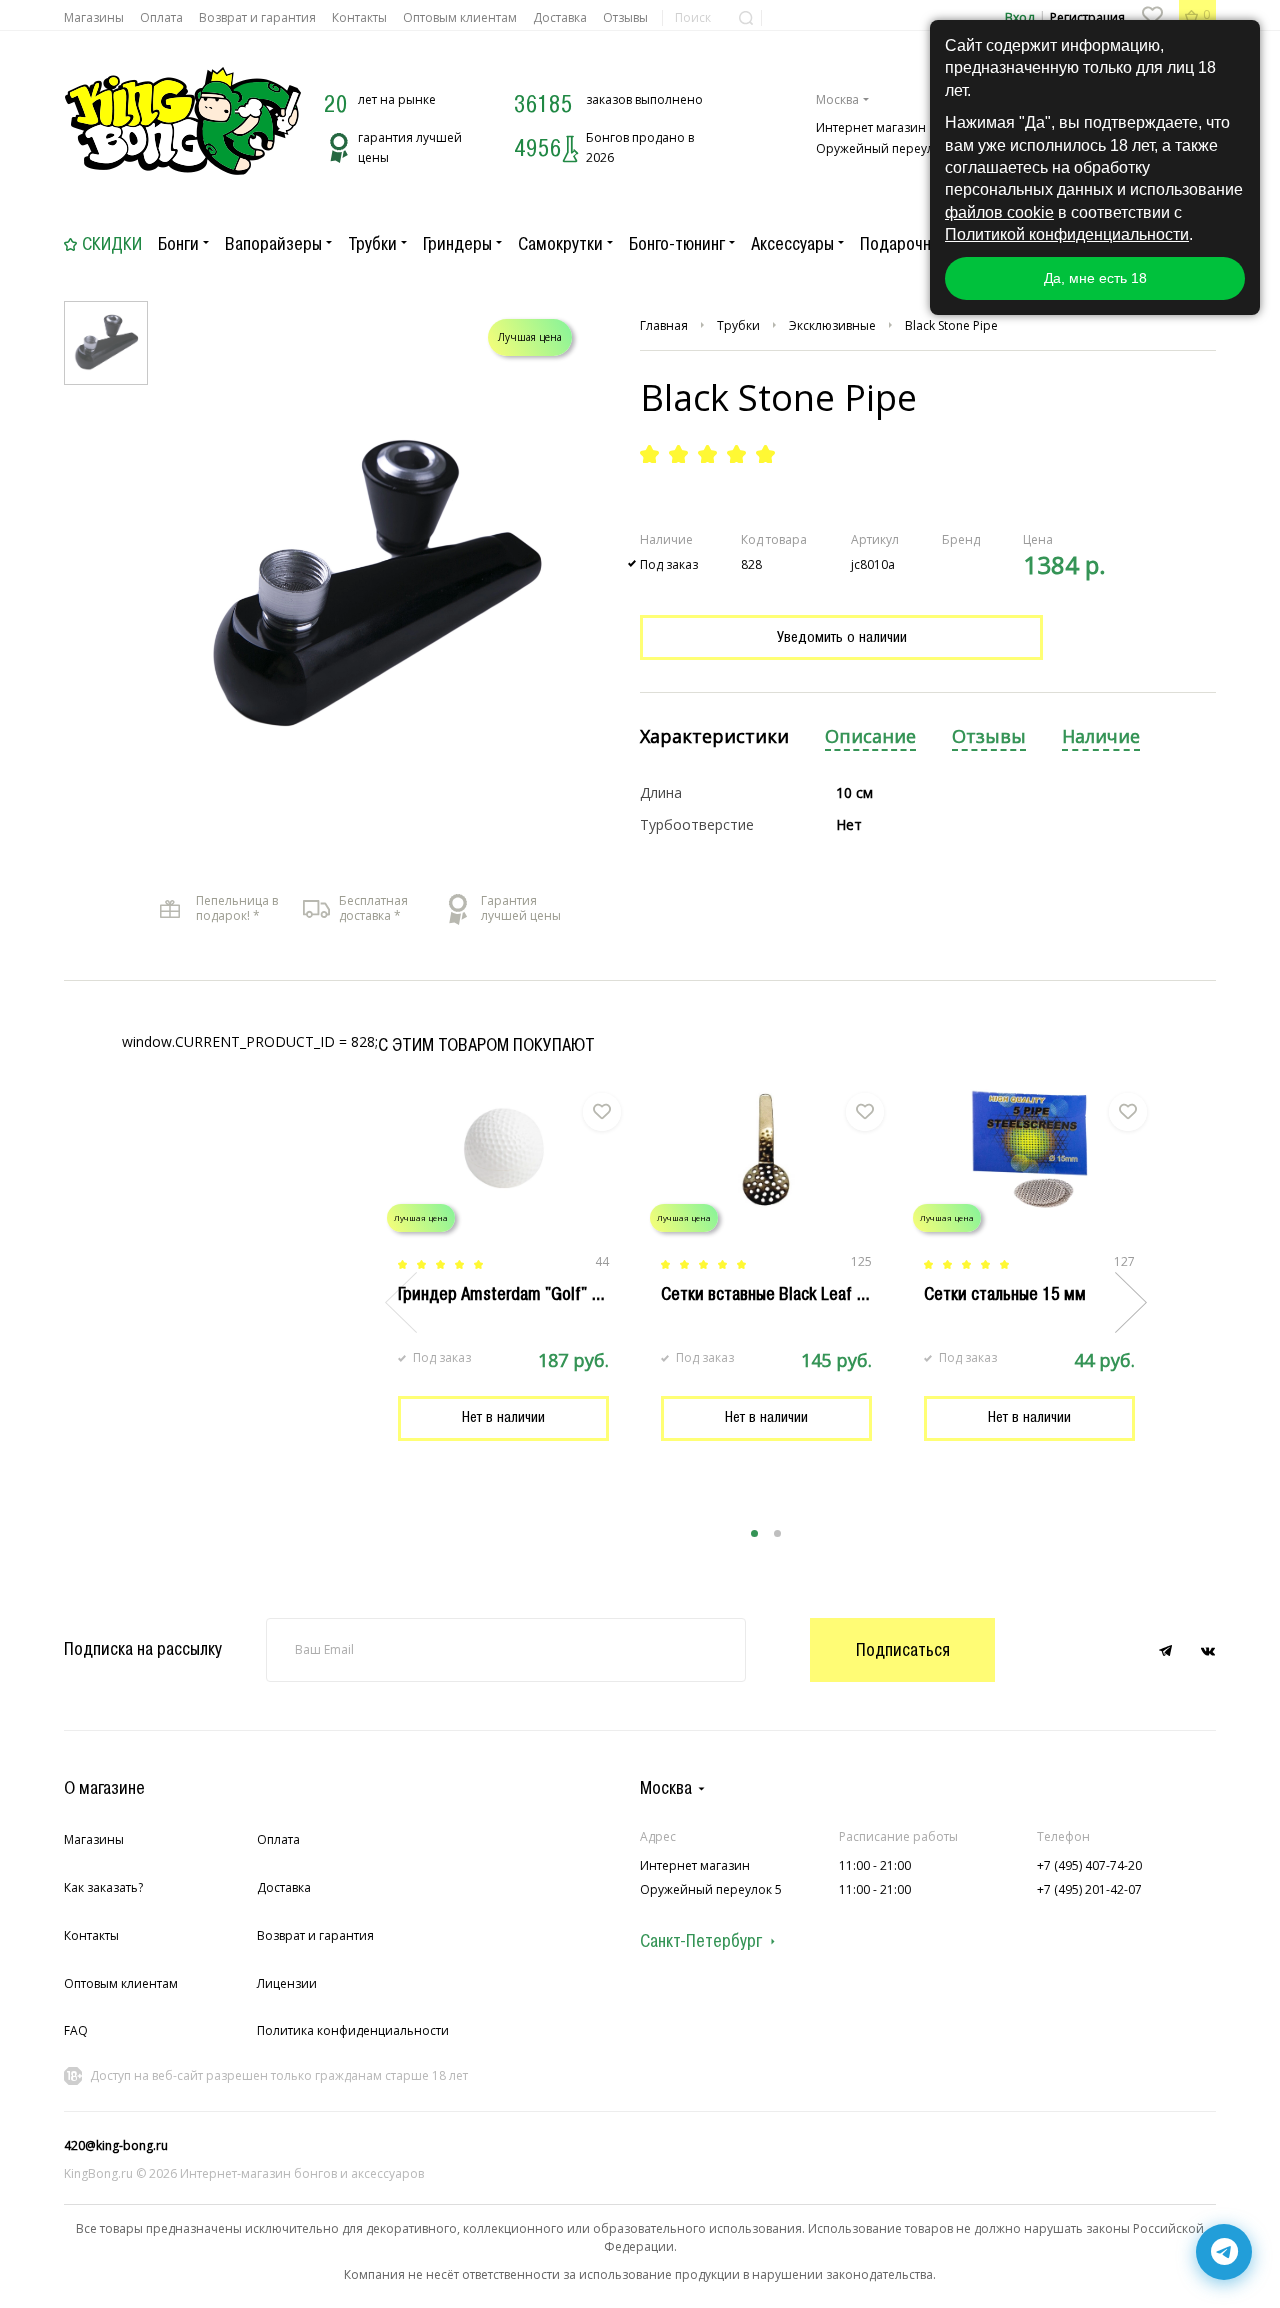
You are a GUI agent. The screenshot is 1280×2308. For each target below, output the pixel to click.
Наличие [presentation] (1101, 736)
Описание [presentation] (870, 736)
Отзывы (625, 17)
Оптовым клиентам (460, 17)
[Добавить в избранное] (602, 1112)
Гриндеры (457, 244)
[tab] (714, 737)
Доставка (560, 17)
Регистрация (1087, 17)
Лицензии (287, 1983)
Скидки (112, 244)
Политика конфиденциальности (353, 2030)
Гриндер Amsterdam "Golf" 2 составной (538, 1294)
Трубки (372, 244)
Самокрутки (560, 244)
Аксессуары (792, 244)
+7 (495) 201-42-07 (1089, 1889)
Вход (1019, 17)
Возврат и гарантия (257, 17)
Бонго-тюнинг (677, 244)
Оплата (161, 17)
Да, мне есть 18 (1095, 278)
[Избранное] (1152, 15)
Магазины (94, 17)
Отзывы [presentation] (989, 736)
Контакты (359, 17)
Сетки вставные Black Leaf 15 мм (780, 1294)
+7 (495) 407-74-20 (1089, 1865)
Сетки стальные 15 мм (1005, 1294)
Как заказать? (103, 1887)
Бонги (178, 244)
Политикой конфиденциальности (1067, 234)
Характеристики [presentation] (714, 736)
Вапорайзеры (273, 244)
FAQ (76, 2030)
